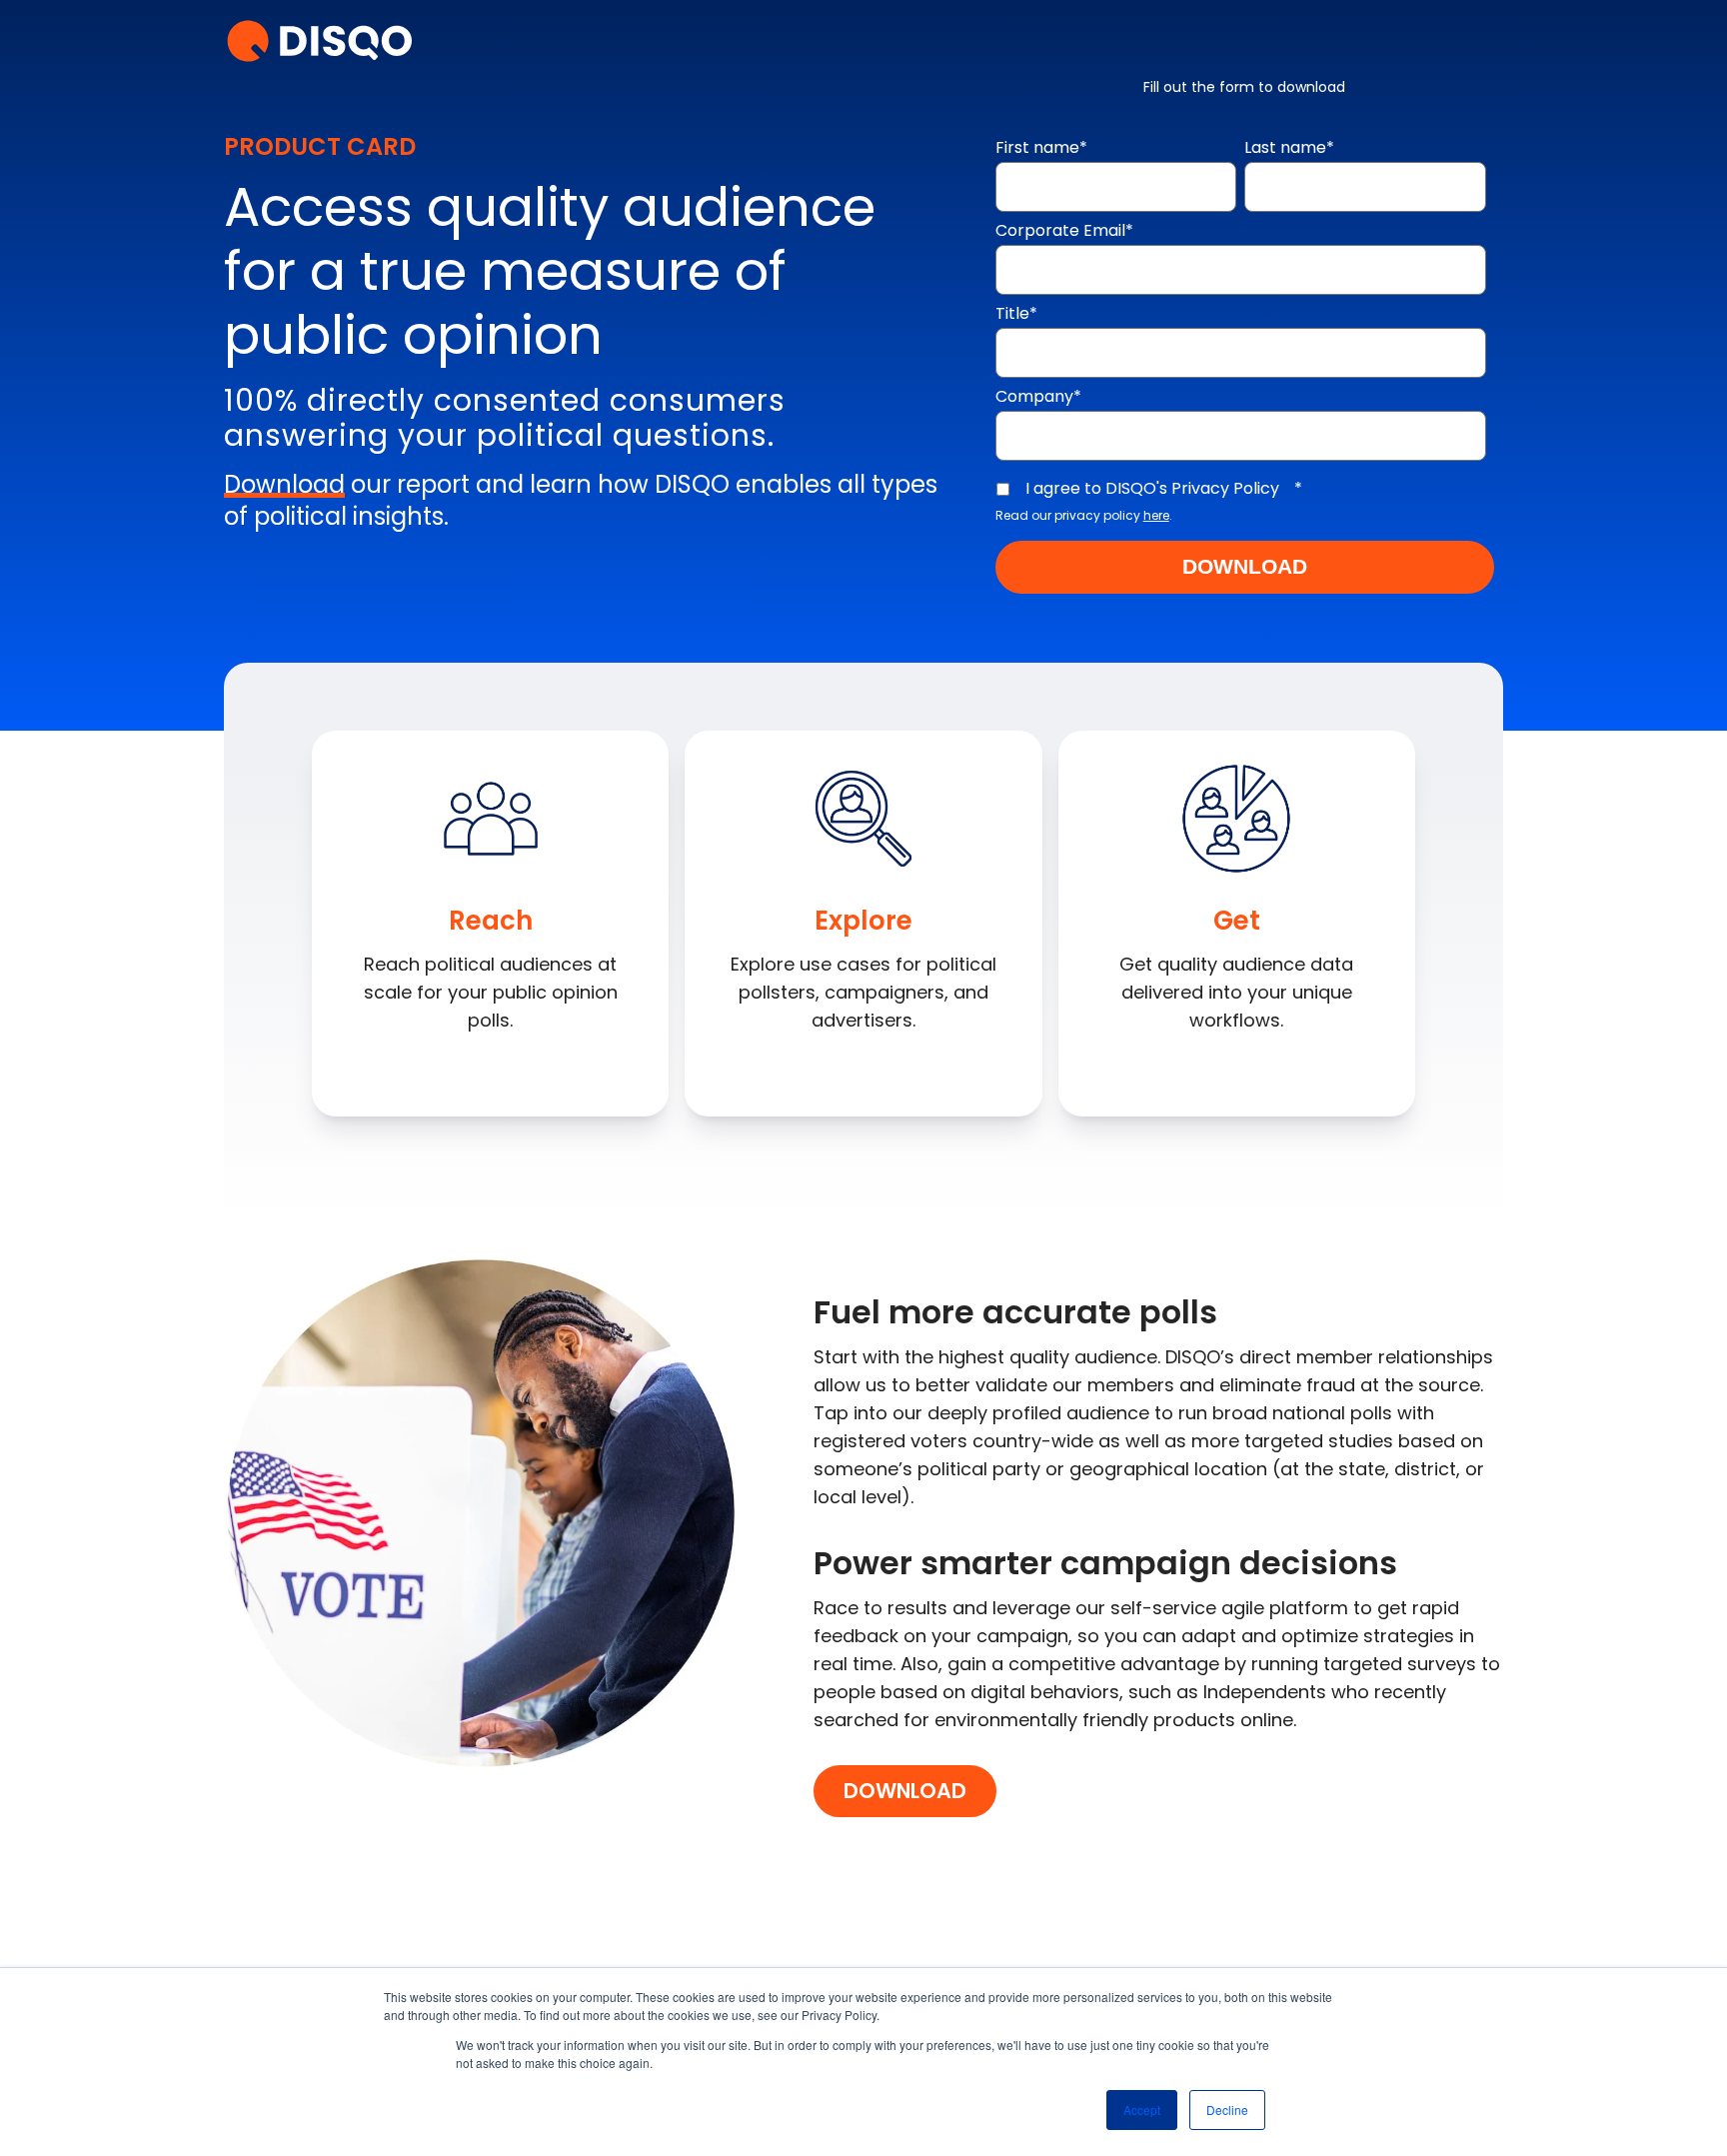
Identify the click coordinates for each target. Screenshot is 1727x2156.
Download (905, 1791)
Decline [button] (1227, 2110)
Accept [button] (1142, 2110)
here (1156, 515)
